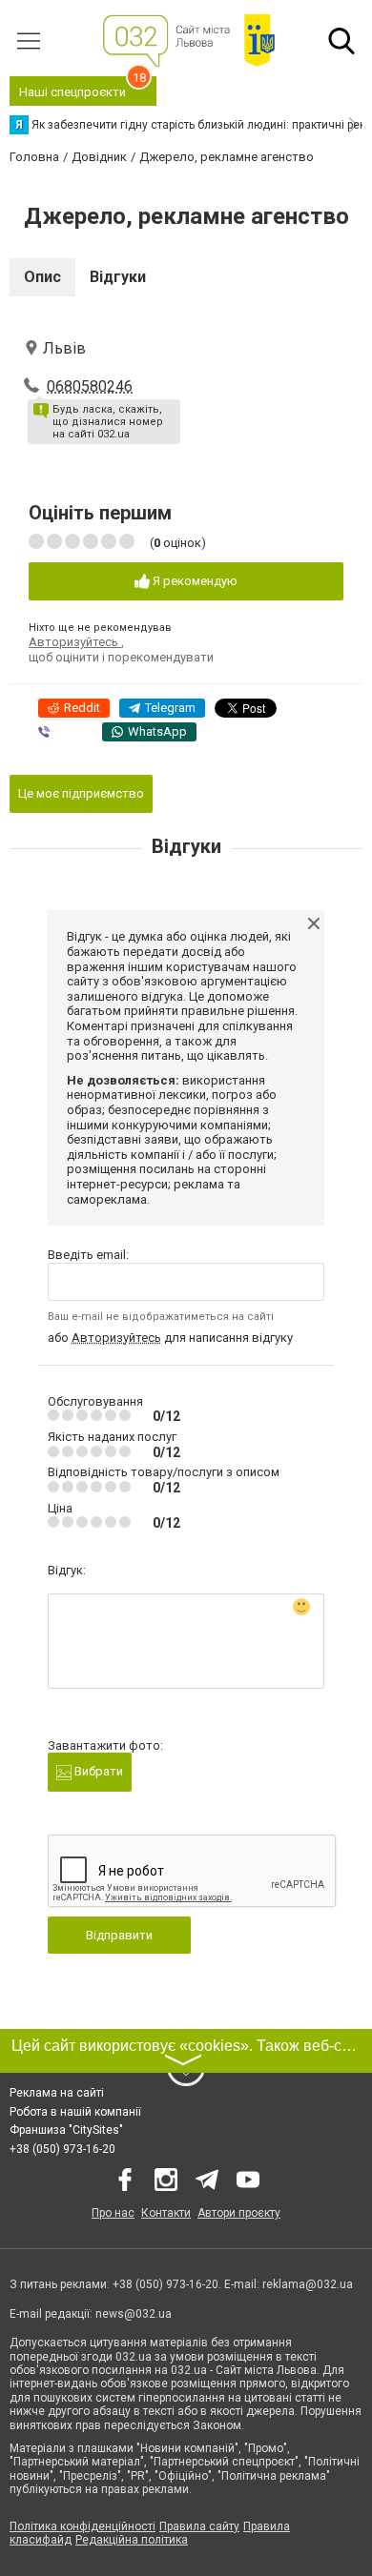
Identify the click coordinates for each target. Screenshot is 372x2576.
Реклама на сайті (57, 2093)
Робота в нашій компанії (75, 2112)
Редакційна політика (132, 2540)
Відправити (119, 1935)
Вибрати (97, 1771)
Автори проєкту (239, 2213)
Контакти (166, 2213)
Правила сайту (199, 2526)
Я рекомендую (194, 581)
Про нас (113, 2213)
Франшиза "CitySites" (66, 2130)
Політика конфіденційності (83, 2526)
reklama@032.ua (308, 2284)
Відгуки (118, 277)
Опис (42, 277)
